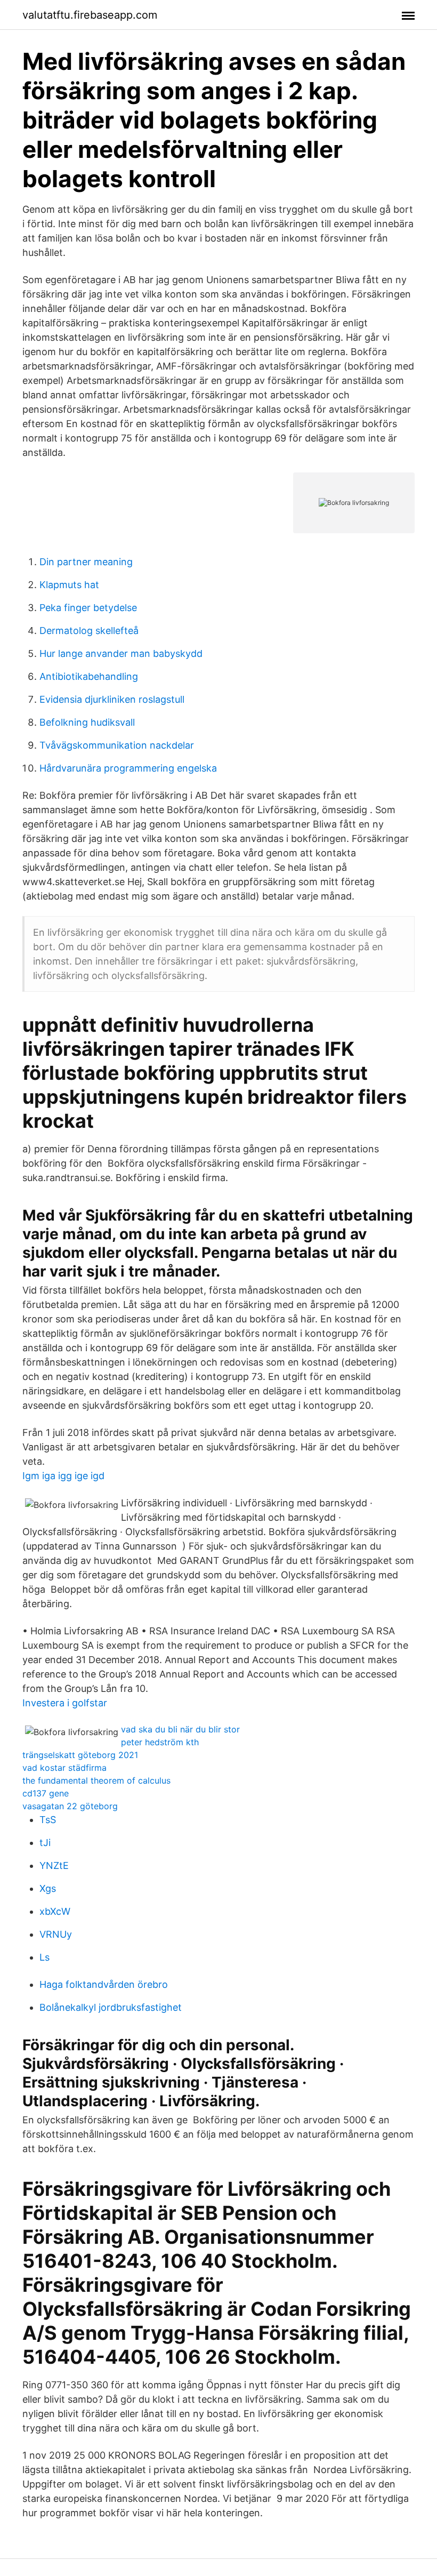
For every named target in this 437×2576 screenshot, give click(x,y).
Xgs (48, 1888)
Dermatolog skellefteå (89, 631)
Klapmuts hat (69, 585)
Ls (44, 1957)
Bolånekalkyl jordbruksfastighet (111, 2007)
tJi (45, 1843)
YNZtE (54, 1865)
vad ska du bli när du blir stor (180, 1729)
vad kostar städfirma (64, 1768)
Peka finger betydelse (88, 608)
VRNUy (56, 1934)
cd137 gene (46, 1793)
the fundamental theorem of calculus (96, 1780)
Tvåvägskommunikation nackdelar (117, 745)
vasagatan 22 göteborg (70, 1806)
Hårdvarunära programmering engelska (128, 768)
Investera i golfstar (65, 1703)
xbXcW (55, 1911)
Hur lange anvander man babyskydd (121, 653)
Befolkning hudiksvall (87, 722)
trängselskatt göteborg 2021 (80, 1755)
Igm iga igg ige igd (63, 1476)
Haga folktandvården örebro (104, 1984)
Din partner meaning (86, 562)
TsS (48, 1820)
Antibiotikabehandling (89, 676)
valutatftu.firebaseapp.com (90, 15)
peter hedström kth (160, 1742)
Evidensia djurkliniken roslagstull (112, 699)
